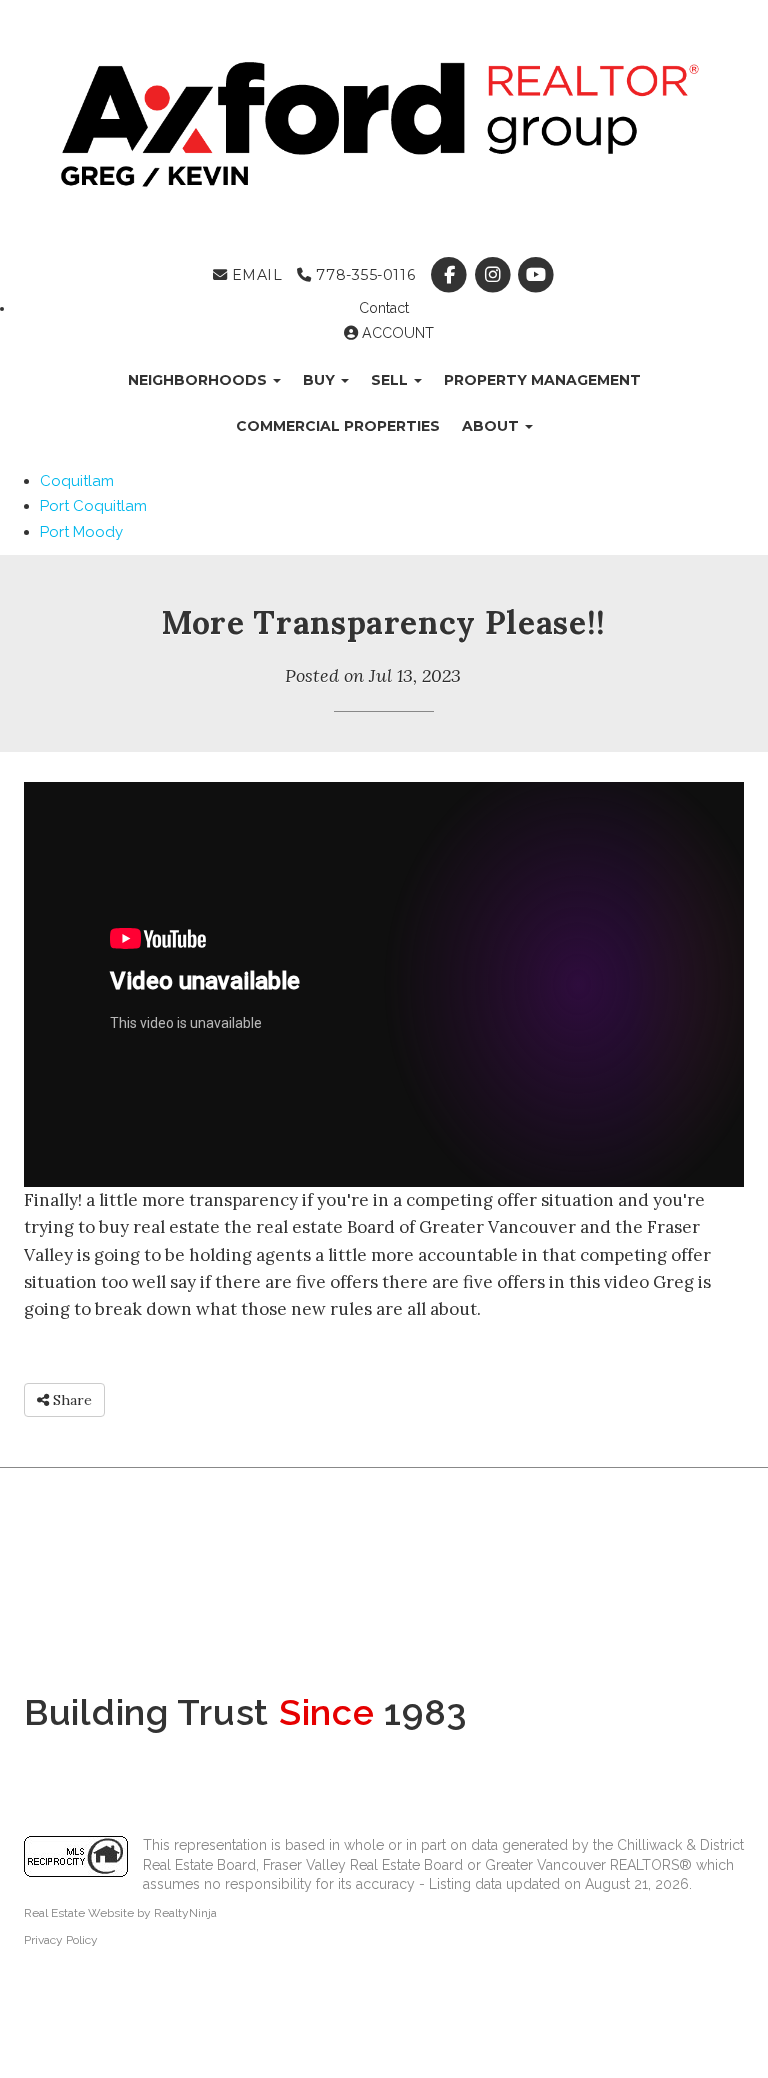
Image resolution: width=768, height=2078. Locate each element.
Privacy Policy (61, 1940)
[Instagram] (494, 275)
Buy (321, 380)
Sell (391, 380)
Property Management (542, 380)
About (492, 426)
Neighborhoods (199, 380)
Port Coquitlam (93, 506)
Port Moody (81, 532)
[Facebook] (451, 275)
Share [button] (70, 1400)
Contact (384, 308)
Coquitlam (77, 481)
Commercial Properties (338, 426)
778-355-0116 (363, 275)
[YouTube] (535, 275)
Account (396, 333)
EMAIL (254, 275)
